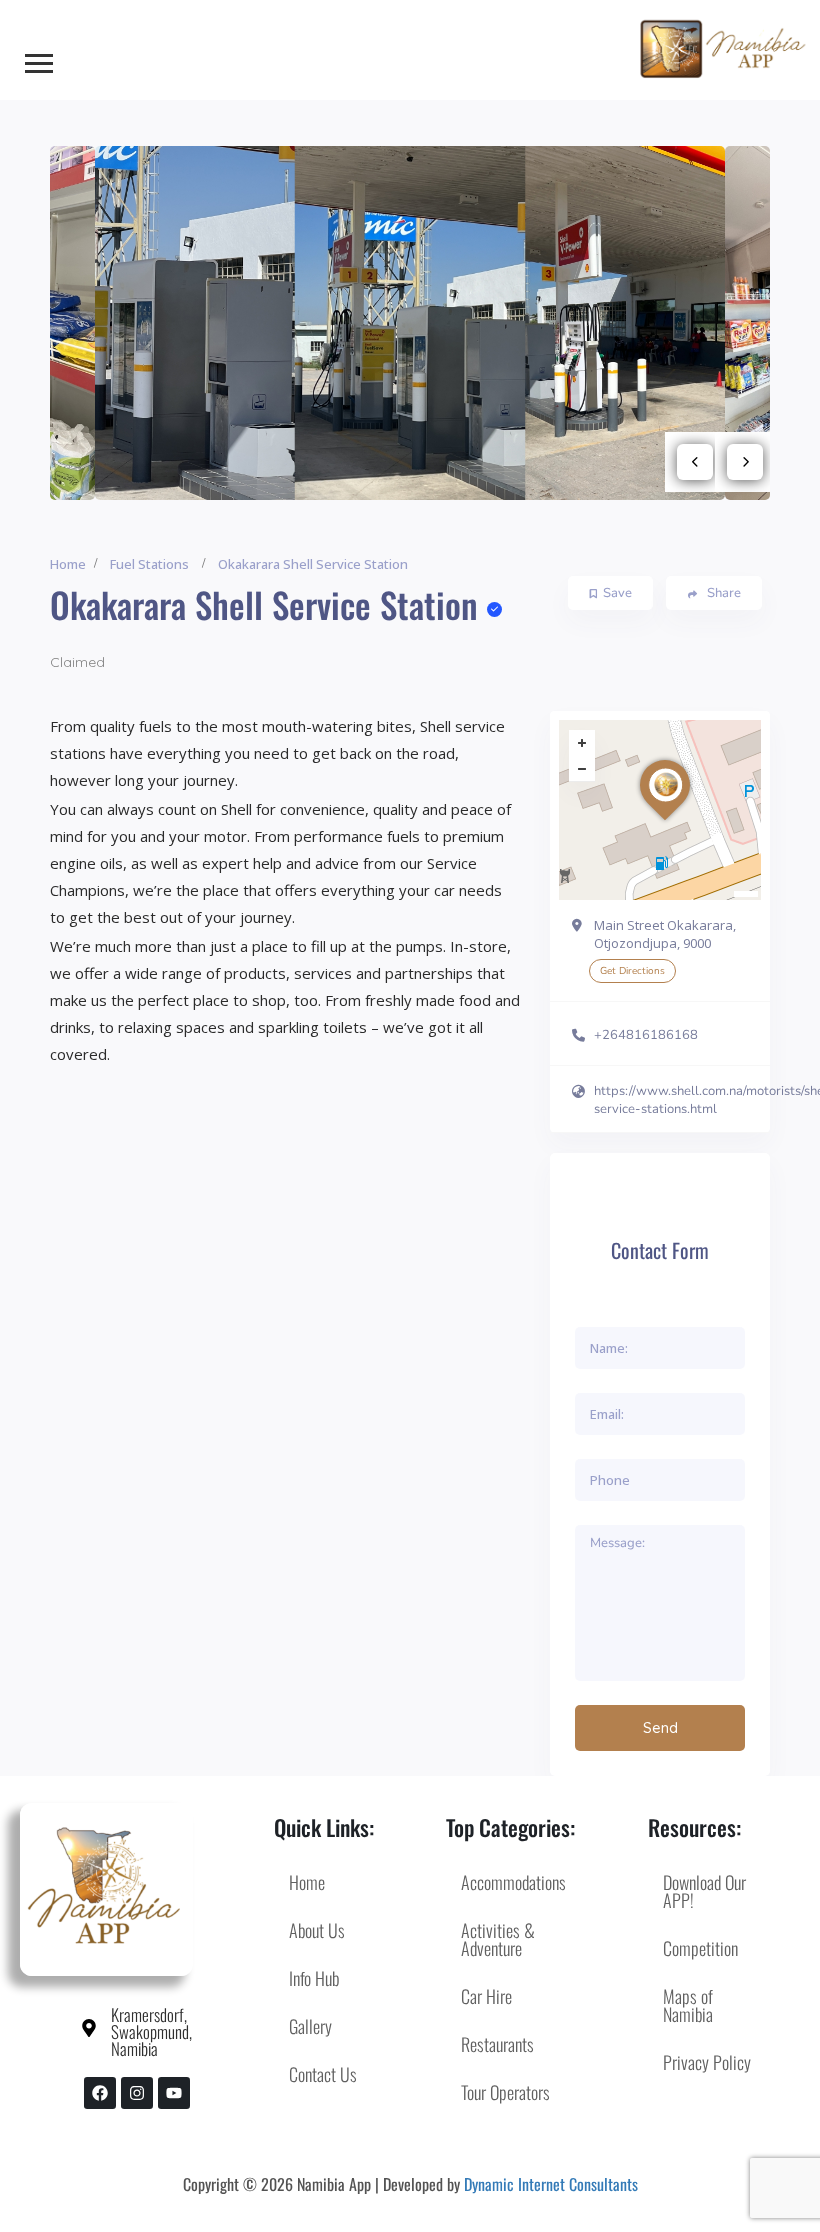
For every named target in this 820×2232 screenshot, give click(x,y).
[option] (410, 322)
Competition (700, 1948)
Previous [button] (695, 462)
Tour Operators (505, 2092)
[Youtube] (174, 2093)
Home (68, 564)
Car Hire (486, 1996)
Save (617, 593)
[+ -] (660, 810)
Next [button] (745, 462)
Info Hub (314, 1978)
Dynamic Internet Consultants (551, 2184)
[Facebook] (100, 2093)
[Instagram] (137, 2093)
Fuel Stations (149, 564)
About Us (317, 1930)
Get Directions (632, 971)
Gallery (310, 2026)
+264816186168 (646, 1035)
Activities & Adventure (498, 1939)
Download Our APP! (704, 1891)
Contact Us (323, 2074)
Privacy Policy (707, 2062)
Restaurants (497, 2044)
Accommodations (513, 1882)
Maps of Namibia (688, 2005)
